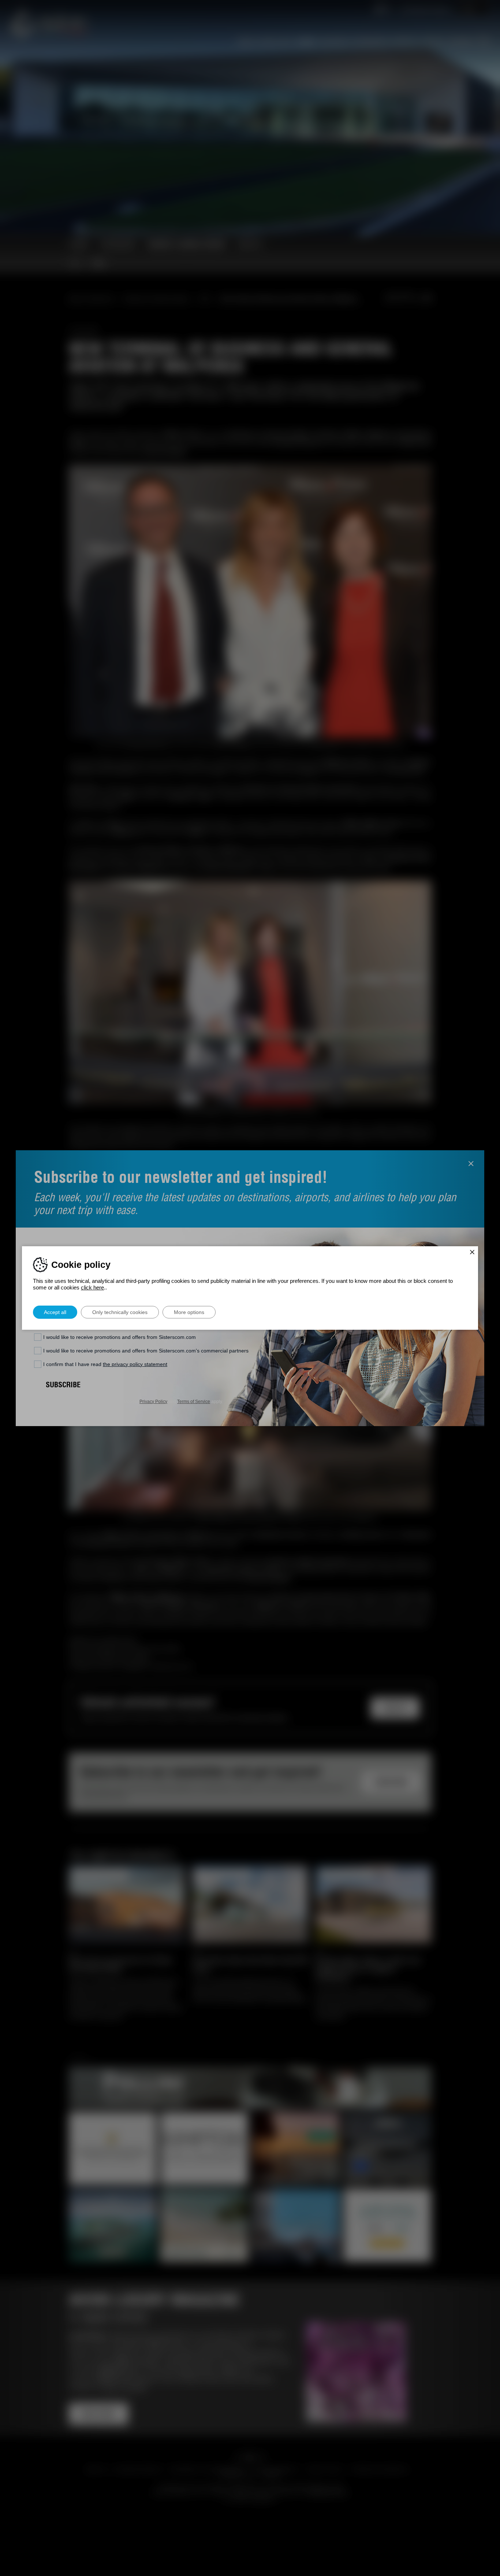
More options (189, 1312)
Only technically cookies (120, 1312)
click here (92, 1287)
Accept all (55, 1312)
